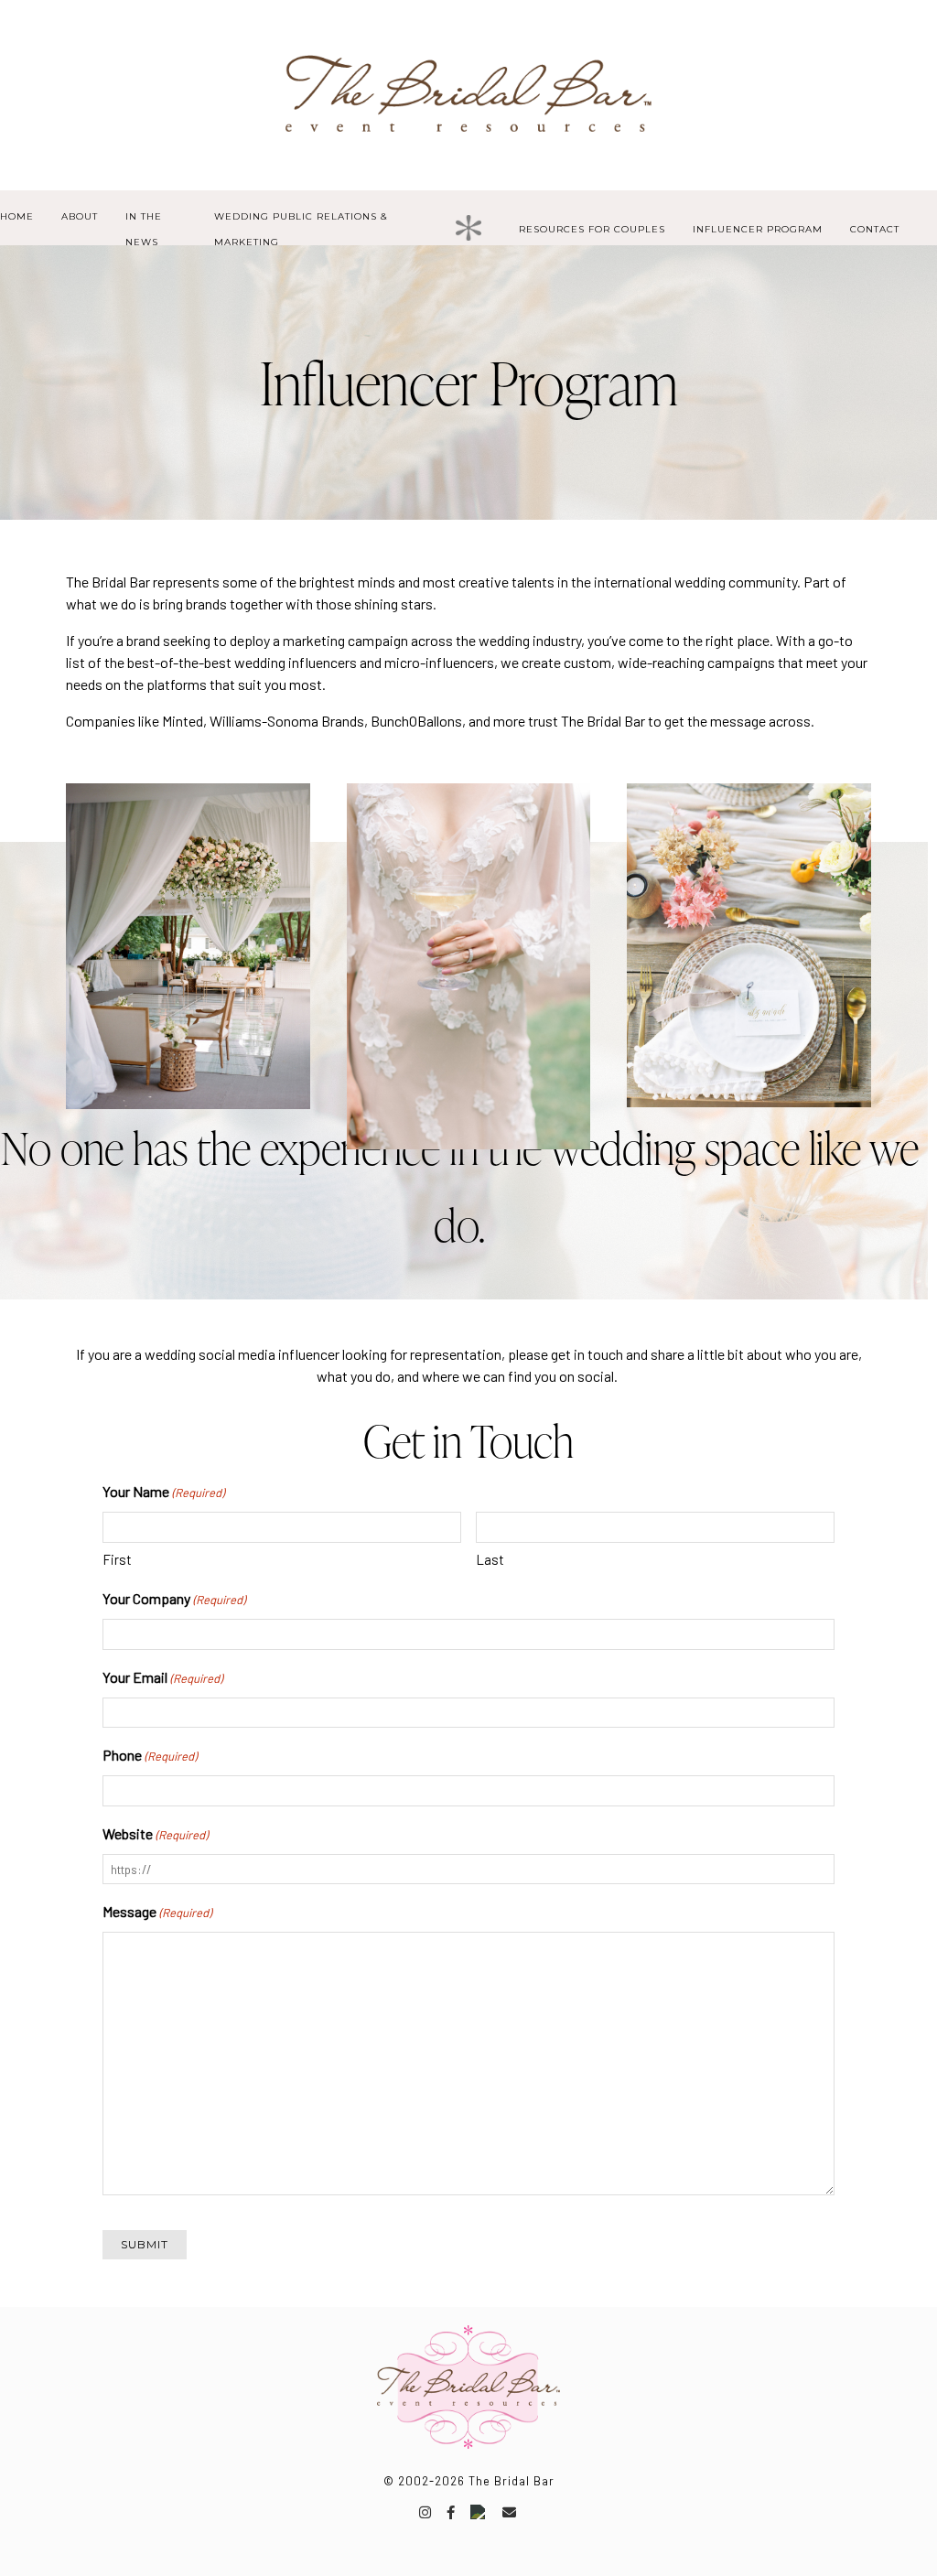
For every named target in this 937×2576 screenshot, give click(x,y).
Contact (875, 229)
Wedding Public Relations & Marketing (301, 229)
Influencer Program (758, 229)
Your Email (162, 1677)
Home (17, 216)
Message (157, 1911)
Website (155, 1833)
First (117, 1559)
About (80, 216)
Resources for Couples (592, 229)
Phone (150, 1755)
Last (490, 1559)
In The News (144, 229)
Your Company (174, 1598)
